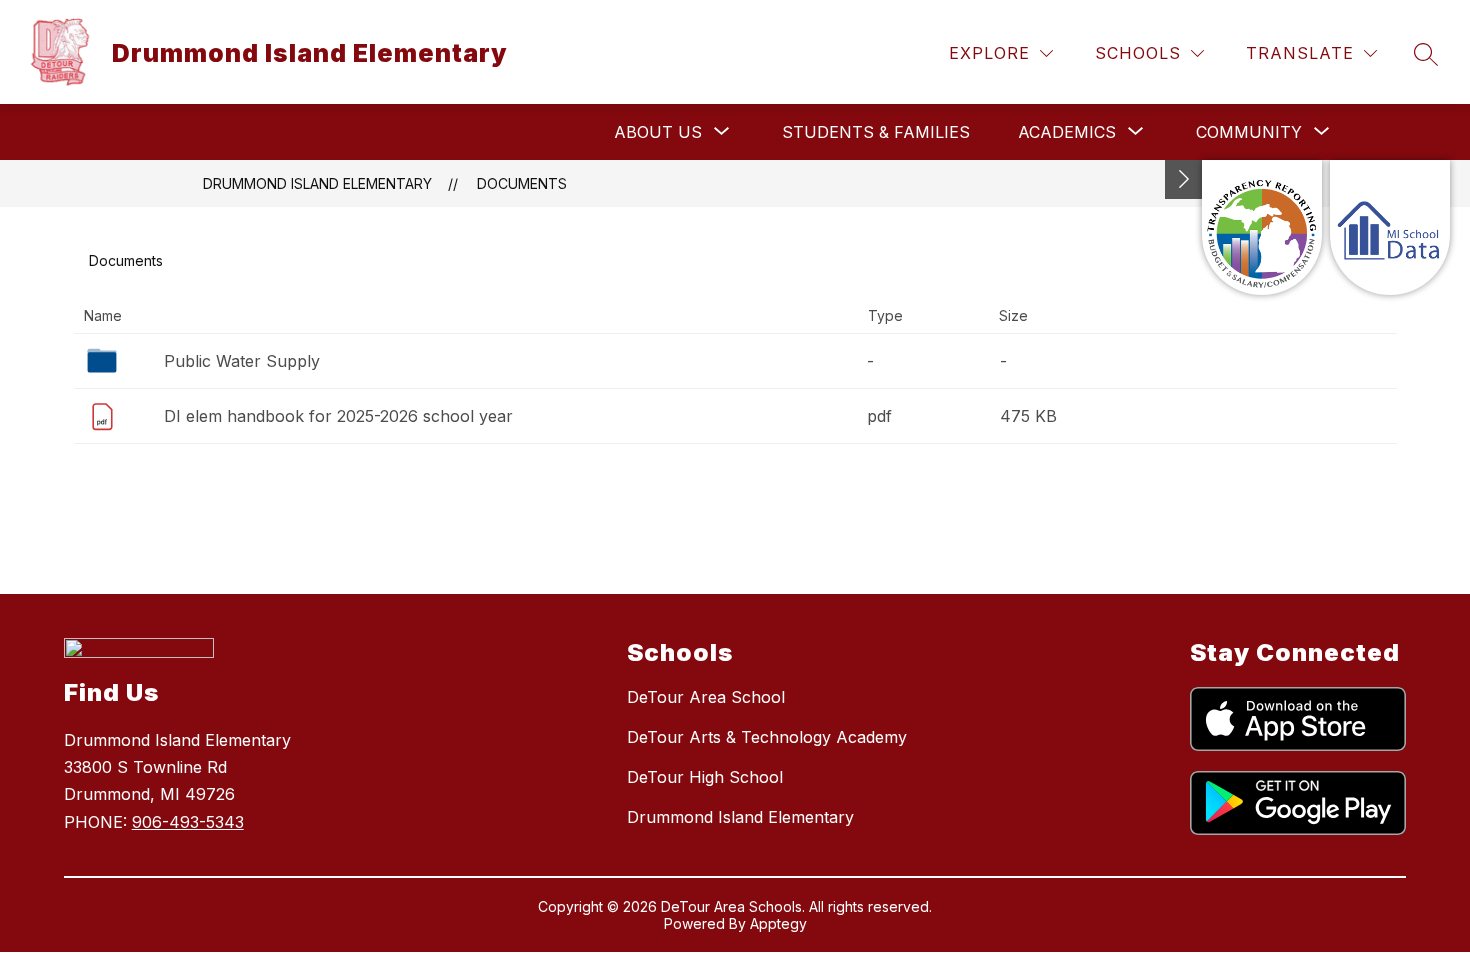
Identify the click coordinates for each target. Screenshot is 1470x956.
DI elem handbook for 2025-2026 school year (338, 416)
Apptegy (778, 923)
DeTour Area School (706, 697)
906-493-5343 (188, 822)
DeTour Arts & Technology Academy (767, 737)
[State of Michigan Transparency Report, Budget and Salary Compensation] (1262, 227)
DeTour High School (705, 777)
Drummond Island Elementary (317, 183)
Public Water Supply (242, 361)
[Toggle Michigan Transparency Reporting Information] (1184, 179)
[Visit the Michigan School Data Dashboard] (1390, 227)
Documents (522, 183)
